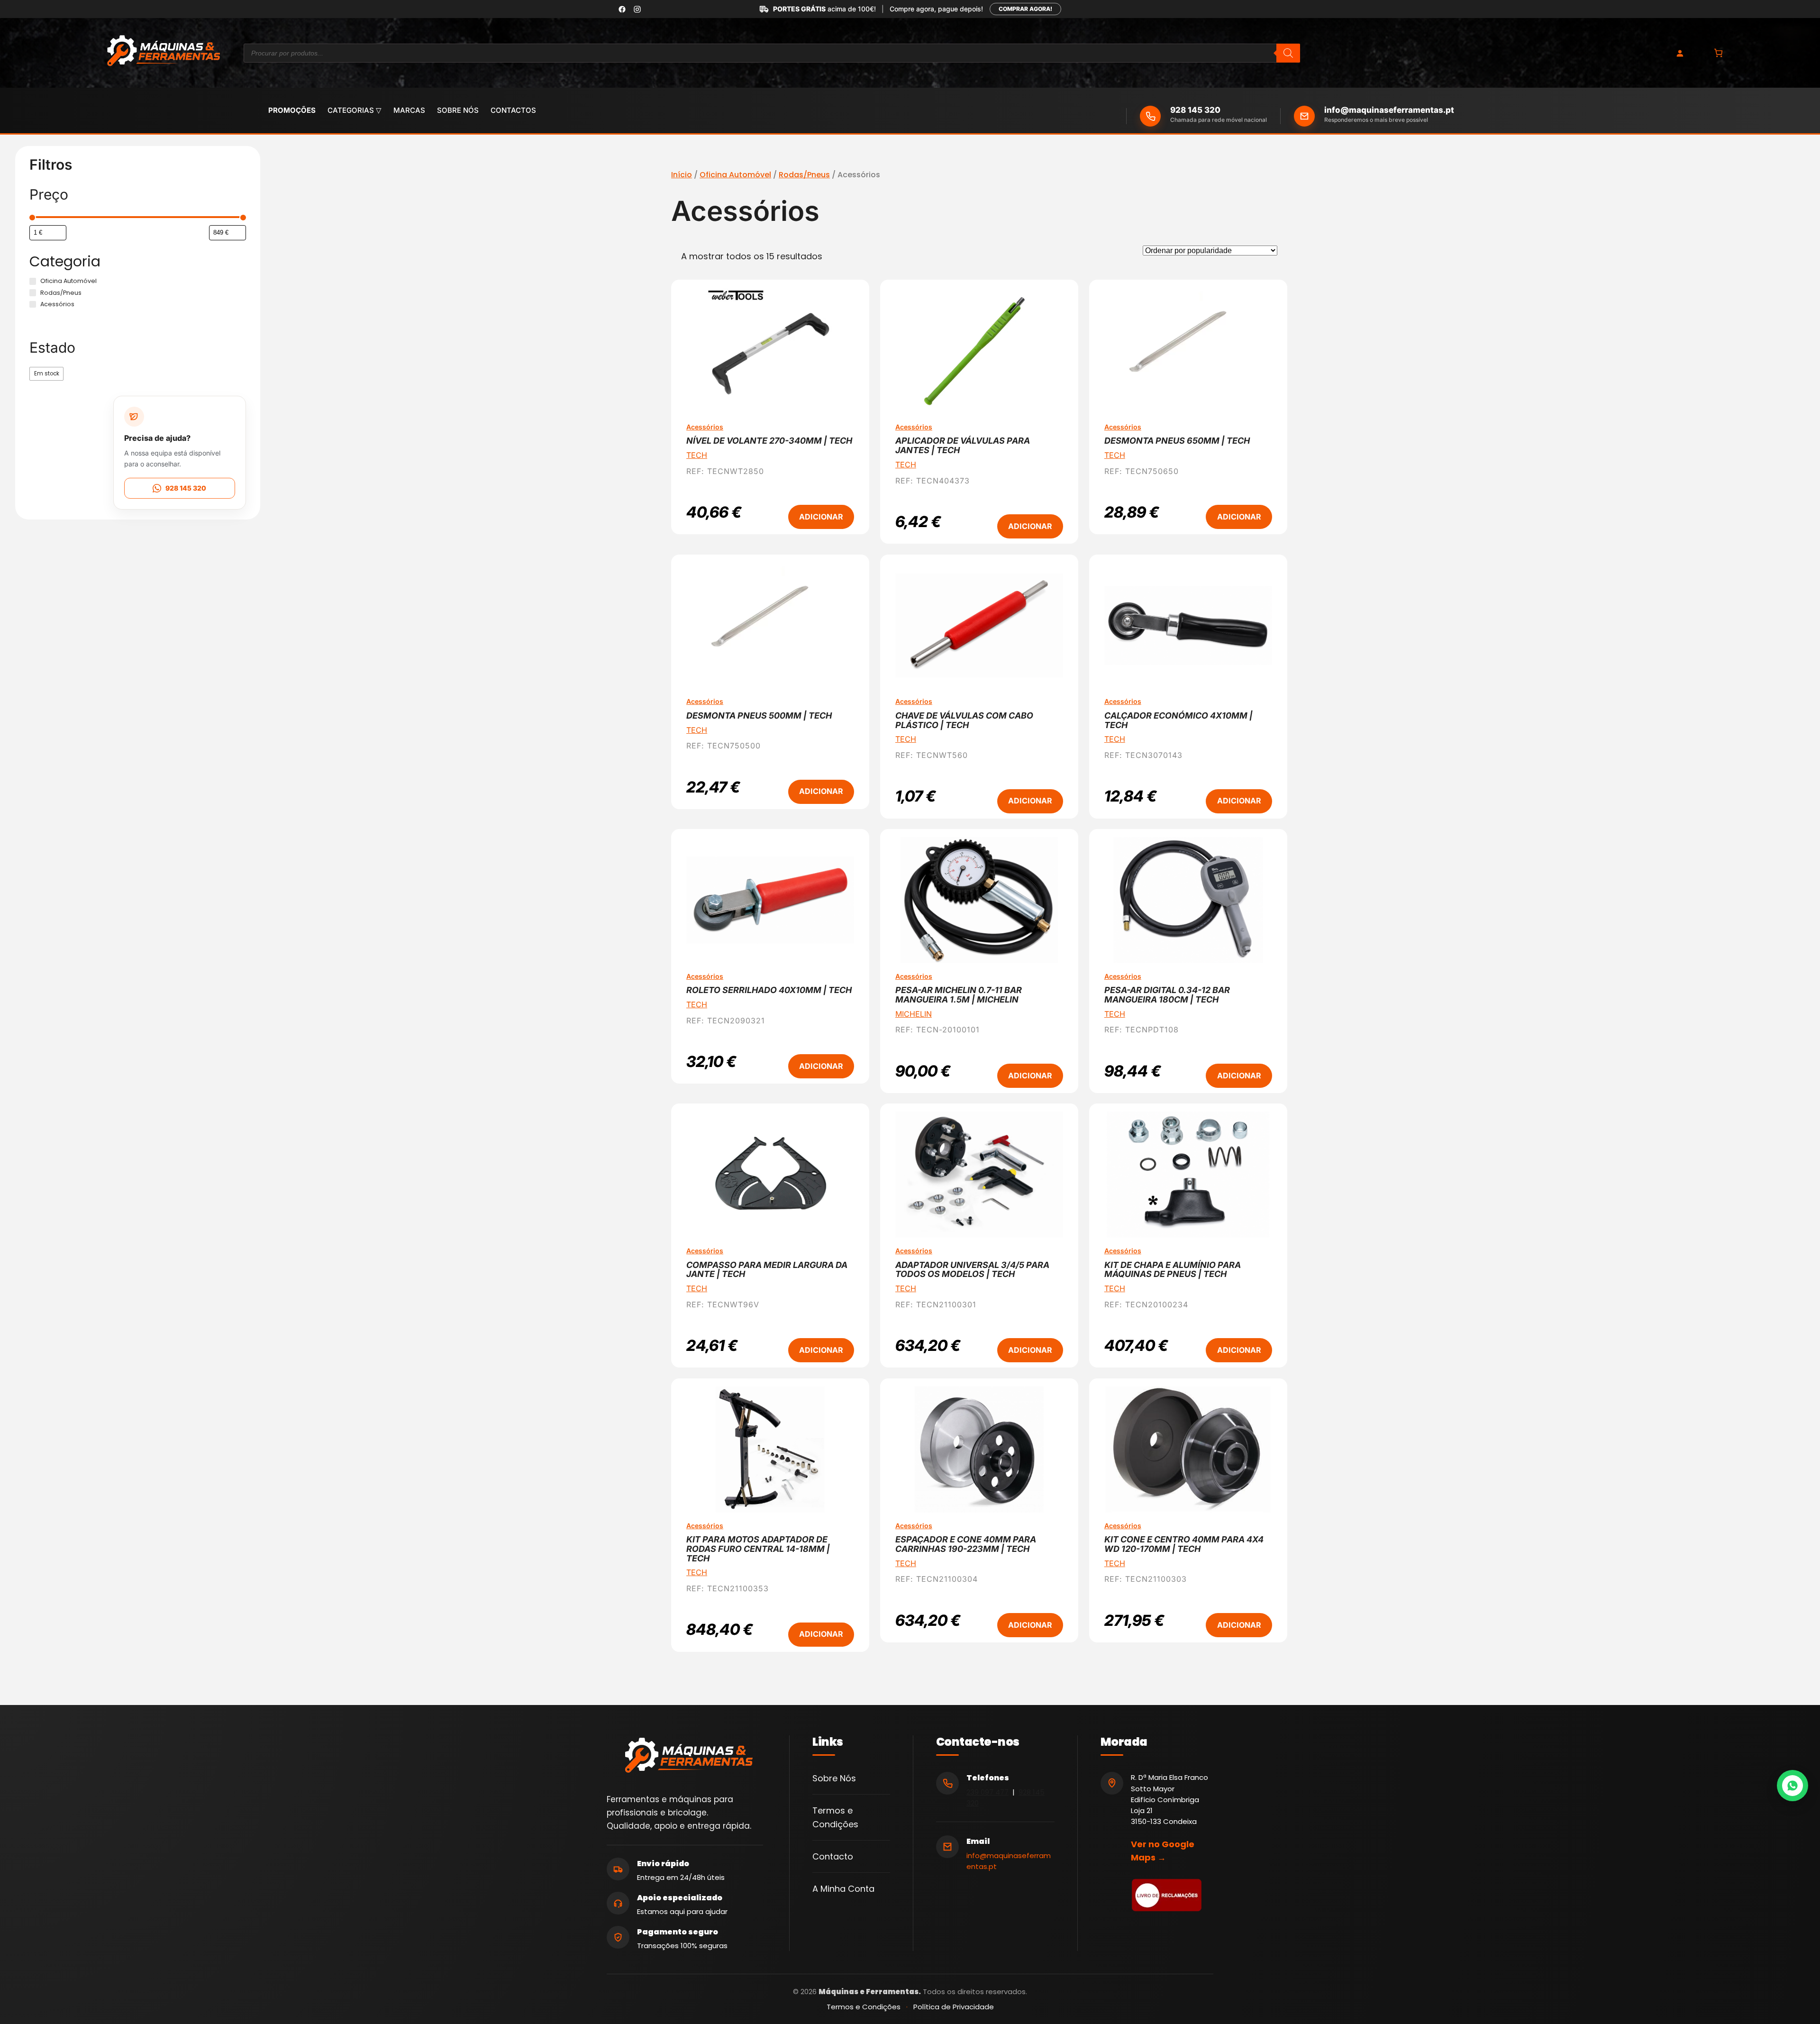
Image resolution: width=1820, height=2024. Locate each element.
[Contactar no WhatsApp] (1793, 1786)
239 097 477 (987, 1792)
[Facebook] (622, 9)
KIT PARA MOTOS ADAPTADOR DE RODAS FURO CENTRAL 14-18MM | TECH (758, 1549)
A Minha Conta (843, 1889)
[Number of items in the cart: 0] (1718, 53)
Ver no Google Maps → (1163, 1851)
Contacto (833, 1856)
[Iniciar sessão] (1680, 53)
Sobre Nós (834, 1778)
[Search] (1288, 53)
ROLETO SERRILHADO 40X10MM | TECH (769, 990)
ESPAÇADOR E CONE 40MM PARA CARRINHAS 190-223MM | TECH (966, 1544)
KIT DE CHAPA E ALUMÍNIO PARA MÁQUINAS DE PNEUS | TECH (1173, 1270)
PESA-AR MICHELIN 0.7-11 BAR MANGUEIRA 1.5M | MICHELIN (959, 995)
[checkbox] (46, 374)
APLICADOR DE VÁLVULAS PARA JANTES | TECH (963, 446)
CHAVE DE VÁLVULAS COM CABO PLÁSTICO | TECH (964, 720)
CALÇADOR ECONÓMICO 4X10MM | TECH (1178, 720)
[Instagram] (637, 9)
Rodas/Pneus (804, 175)
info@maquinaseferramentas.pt (1389, 110)
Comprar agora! (1025, 9)
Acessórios (705, 427)
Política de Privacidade (954, 2007)
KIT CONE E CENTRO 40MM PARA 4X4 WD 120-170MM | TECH (1184, 1544)
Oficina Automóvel (735, 175)
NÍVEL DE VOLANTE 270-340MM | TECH (769, 441)
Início (682, 175)
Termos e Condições (864, 2007)
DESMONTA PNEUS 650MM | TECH (1177, 441)
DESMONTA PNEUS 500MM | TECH (759, 716)
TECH (697, 455)
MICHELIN (914, 1014)
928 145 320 (1195, 110)
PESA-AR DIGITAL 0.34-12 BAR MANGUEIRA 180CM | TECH (1167, 995)
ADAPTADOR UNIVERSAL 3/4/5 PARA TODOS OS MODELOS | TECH (972, 1270)
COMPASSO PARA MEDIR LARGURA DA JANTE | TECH (767, 1270)
